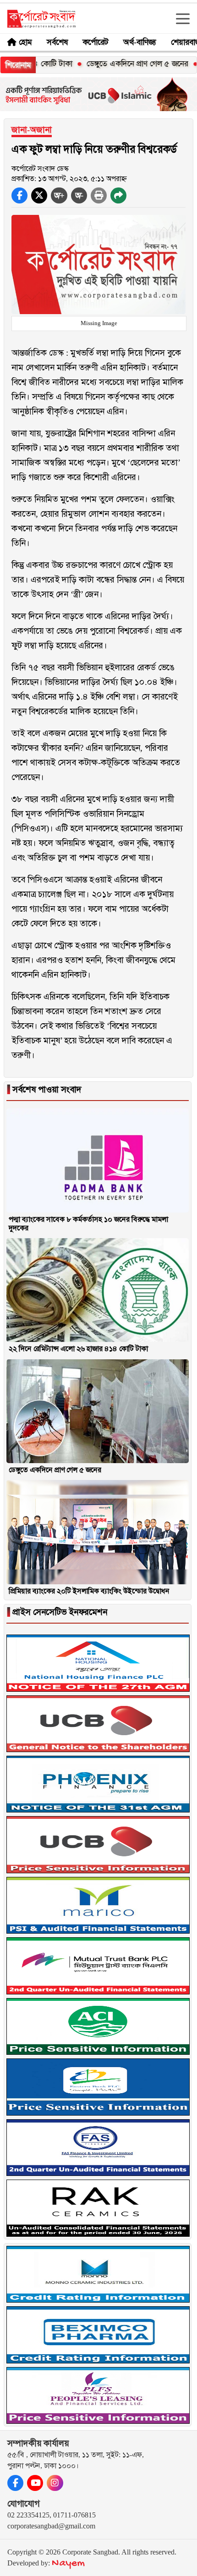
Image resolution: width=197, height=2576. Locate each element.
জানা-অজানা (32, 130)
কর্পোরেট (96, 42)
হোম (25, 42)
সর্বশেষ (57, 42)
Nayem (68, 2563)
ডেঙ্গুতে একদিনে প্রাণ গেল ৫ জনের (113, 64)
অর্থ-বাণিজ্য (140, 42)
